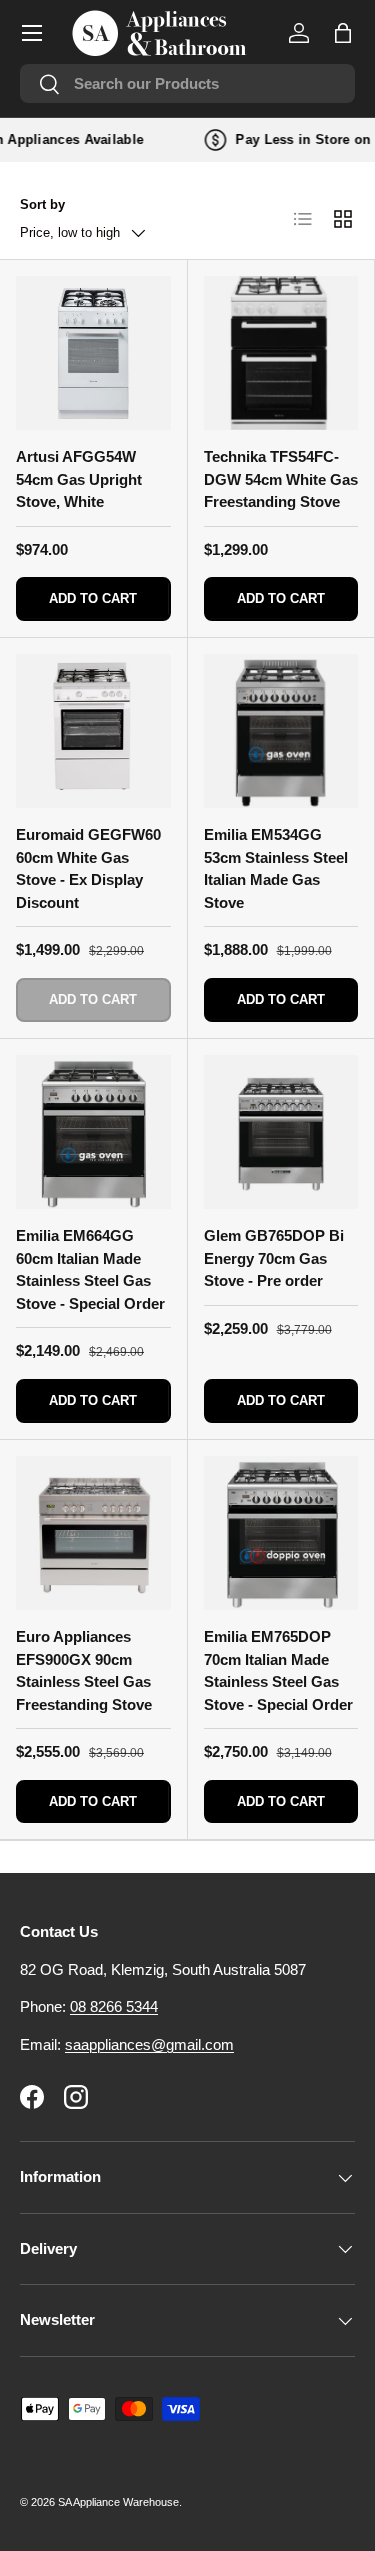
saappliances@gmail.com (149, 2044)
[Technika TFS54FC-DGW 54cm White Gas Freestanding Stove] (281, 353)
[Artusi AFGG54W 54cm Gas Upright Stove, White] (93, 353)
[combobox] (187, 83)
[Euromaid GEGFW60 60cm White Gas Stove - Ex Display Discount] (93, 731)
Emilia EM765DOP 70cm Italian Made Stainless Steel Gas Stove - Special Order (278, 1670)
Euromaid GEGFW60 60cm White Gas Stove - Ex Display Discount (88, 868)
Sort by (42, 204)
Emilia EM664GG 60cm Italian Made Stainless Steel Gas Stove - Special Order (90, 1269)
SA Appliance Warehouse (118, 2502)
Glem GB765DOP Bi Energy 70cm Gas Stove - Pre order (274, 1258)
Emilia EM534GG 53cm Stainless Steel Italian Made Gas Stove (276, 868)
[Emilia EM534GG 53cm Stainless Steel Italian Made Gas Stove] (281, 731)
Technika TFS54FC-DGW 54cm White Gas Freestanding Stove (281, 479)
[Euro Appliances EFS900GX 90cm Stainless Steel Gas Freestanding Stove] (93, 1533)
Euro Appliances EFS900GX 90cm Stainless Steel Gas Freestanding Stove (84, 1670)
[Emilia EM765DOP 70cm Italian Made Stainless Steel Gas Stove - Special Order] (281, 1533)
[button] (343, 33)
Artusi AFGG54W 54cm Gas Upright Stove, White (79, 479)
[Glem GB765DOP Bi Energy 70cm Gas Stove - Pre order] (281, 1132)
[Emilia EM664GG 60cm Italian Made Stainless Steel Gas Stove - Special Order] (93, 1132)
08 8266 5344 (114, 2006)
